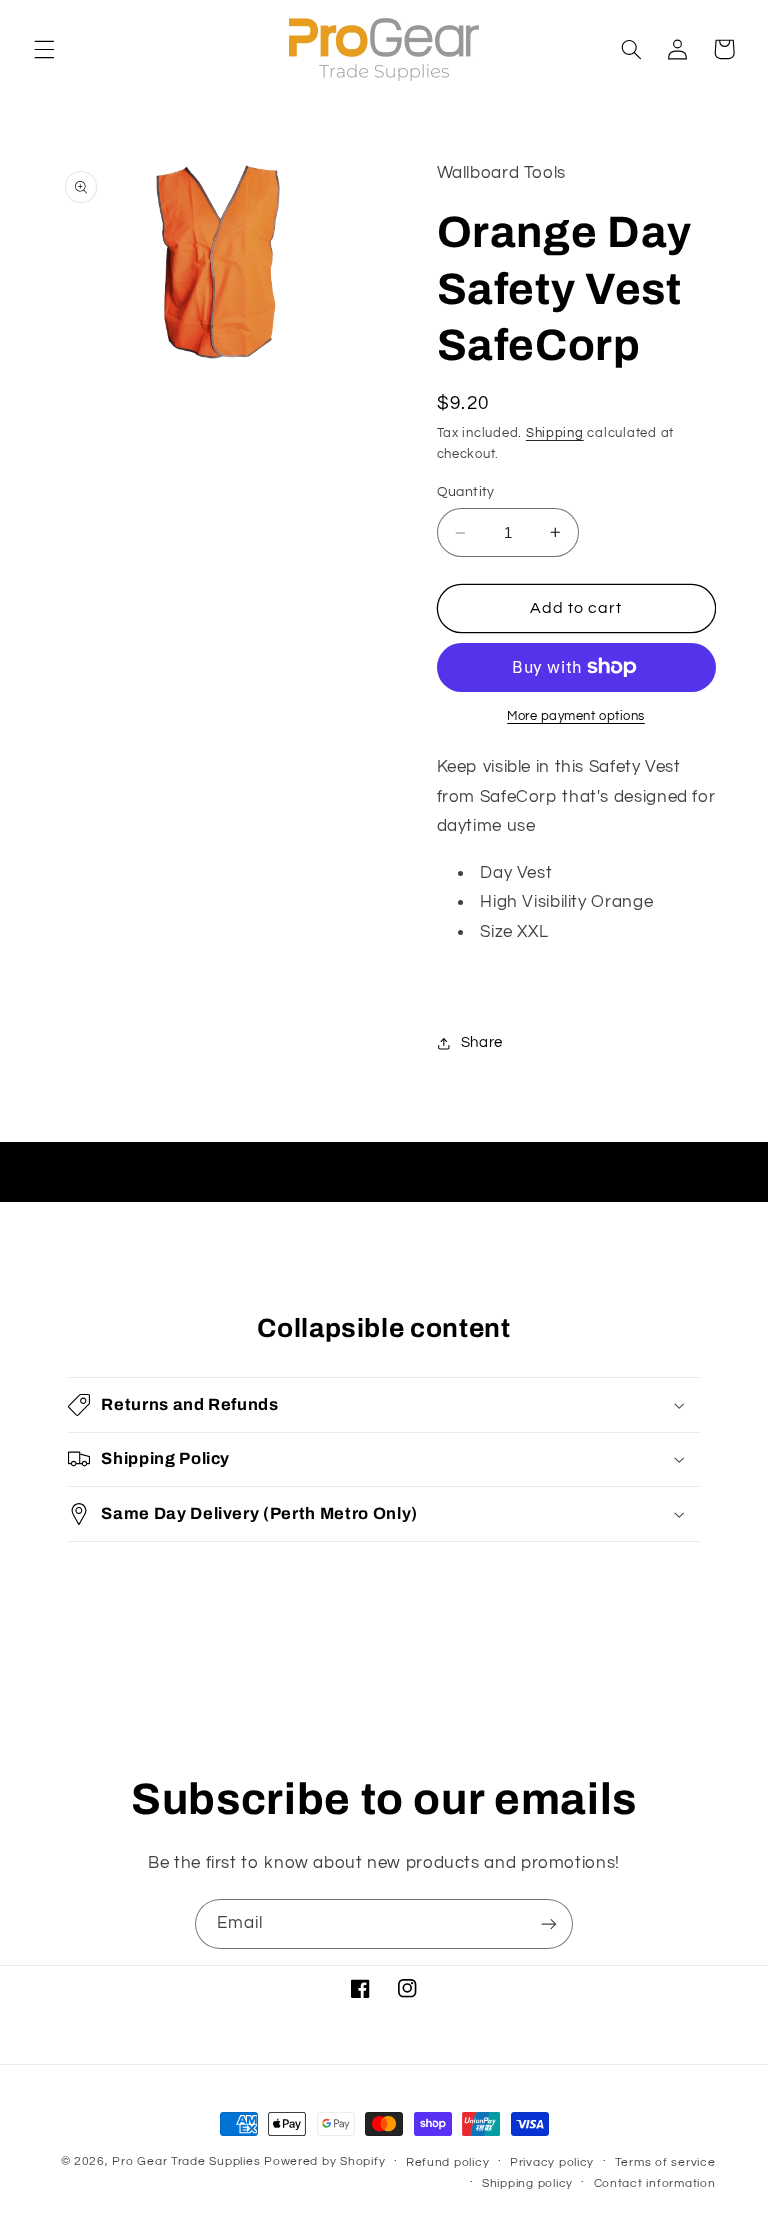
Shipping (555, 433)
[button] (44, 49)
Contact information (655, 2183)
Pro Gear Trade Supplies (186, 2161)
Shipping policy (527, 2183)
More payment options (576, 716)
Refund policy (448, 2162)
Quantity (466, 492)
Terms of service (665, 2162)
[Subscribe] (549, 1923)
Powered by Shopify (324, 2161)
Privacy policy (552, 2162)
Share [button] (482, 1042)
